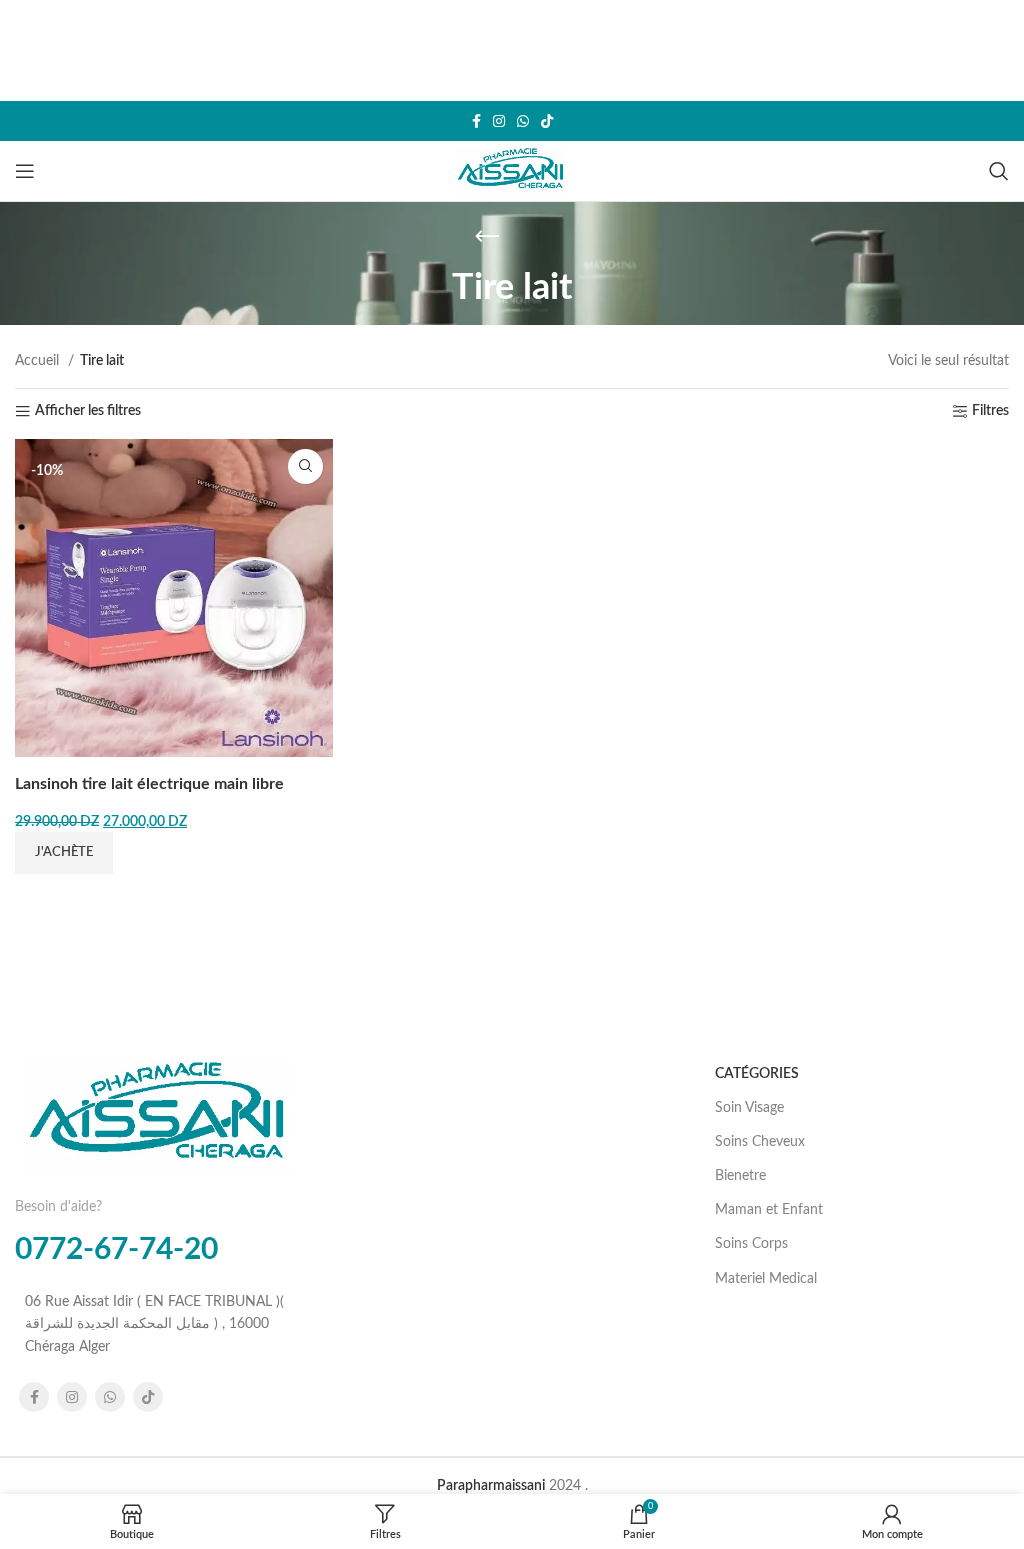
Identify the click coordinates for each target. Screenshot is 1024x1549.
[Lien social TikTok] (547, 121)
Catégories (757, 1074)
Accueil (39, 361)
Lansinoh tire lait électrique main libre (149, 784)
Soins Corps (751, 1244)
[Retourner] (487, 237)
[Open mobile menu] (25, 171)
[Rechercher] (999, 171)
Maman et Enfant (769, 1210)
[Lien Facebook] (476, 121)
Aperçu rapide (305, 466)
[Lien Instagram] (499, 121)
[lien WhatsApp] (523, 121)
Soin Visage (749, 1108)
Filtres (990, 411)
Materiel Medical (766, 1279)
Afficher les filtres (88, 411)
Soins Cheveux (760, 1142)
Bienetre (740, 1176)
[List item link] (160, 1324)
